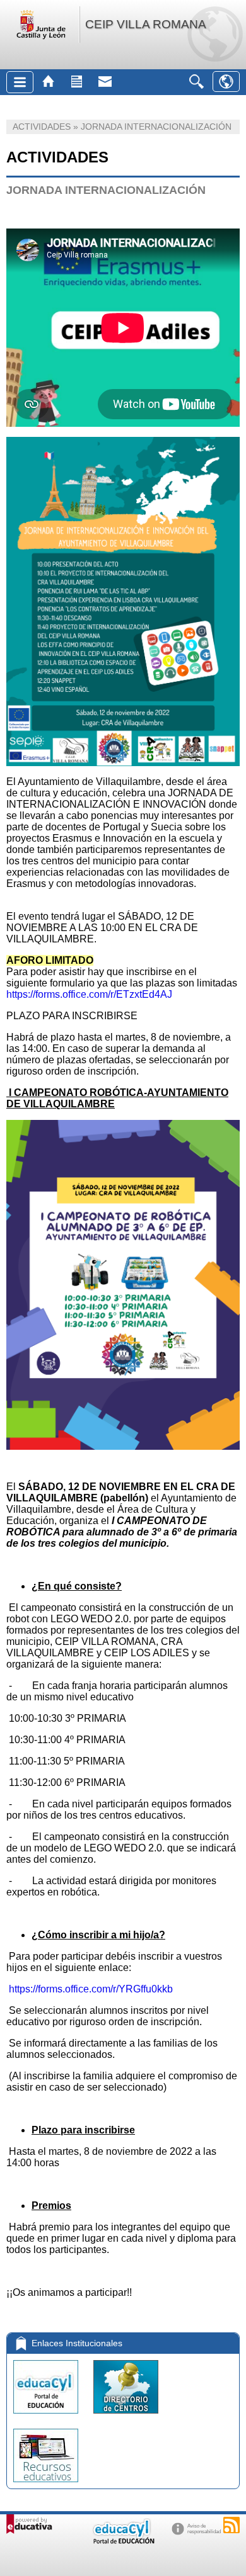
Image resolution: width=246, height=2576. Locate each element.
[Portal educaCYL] (47, 2416)
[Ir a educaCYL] (123, 2541)
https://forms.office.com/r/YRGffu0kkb (91, 1989)
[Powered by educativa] (29, 2524)
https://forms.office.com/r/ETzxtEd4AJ (89, 994)
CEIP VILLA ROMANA (146, 24)
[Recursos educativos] (46, 2485)
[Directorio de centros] (126, 2416)
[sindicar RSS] (231, 2525)
